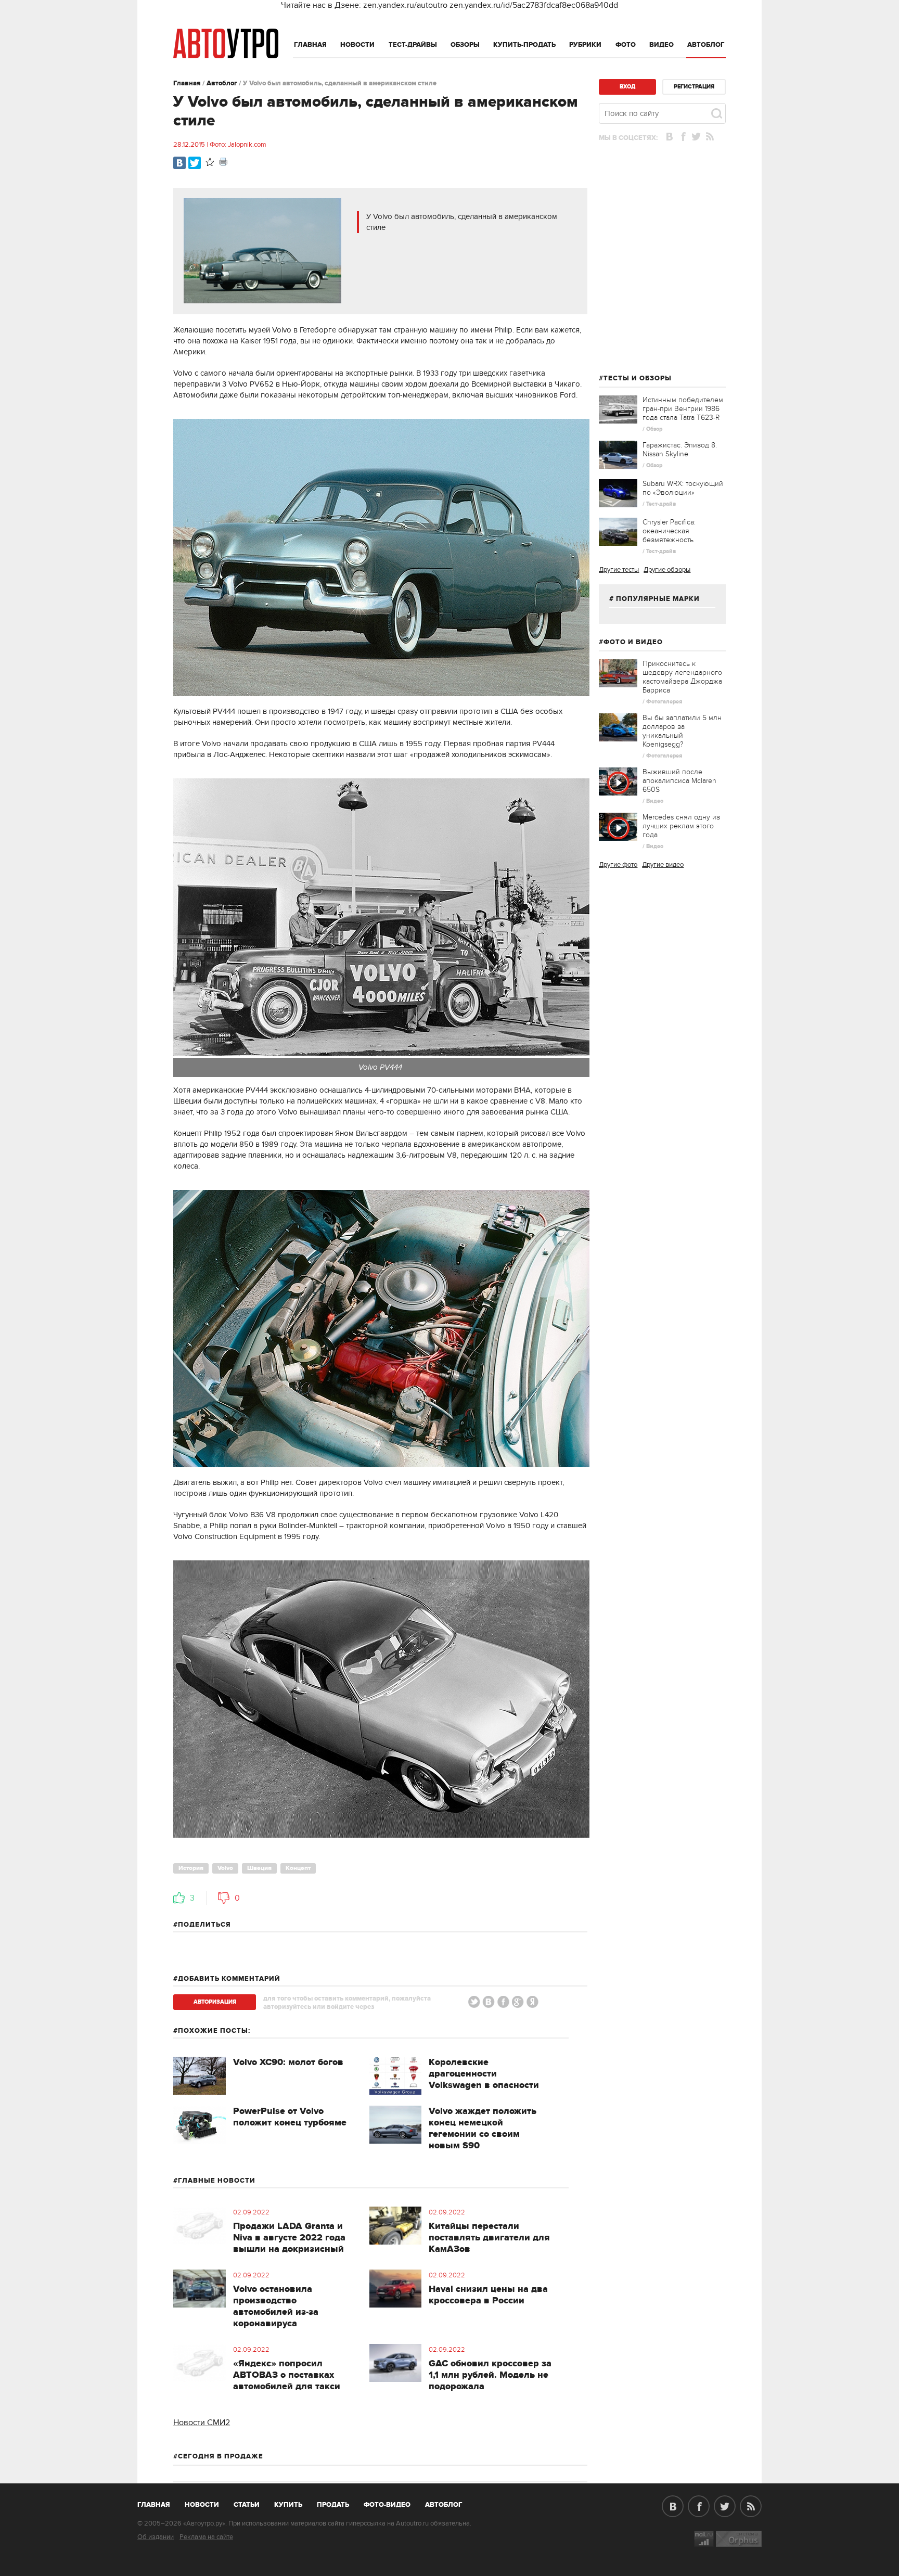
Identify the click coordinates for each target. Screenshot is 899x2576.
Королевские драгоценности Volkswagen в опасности (484, 2074)
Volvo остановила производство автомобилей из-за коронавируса (276, 2306)
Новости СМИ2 (202, 2423)
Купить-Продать (524, 45)
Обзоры (465, 45)
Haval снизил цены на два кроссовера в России (488, 2295)
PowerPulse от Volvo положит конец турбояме (290, 2117)
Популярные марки (658, 599)
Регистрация (694, 87)
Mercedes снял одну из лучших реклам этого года (681, 826)
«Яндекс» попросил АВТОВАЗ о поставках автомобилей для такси (287, 2375)
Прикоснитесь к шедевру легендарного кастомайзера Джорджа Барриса (682, 677)
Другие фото (618, 865)
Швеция (259, 1868)
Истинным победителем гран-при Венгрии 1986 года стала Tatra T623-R (683, 409)
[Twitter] (195, 163)
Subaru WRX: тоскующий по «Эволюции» (683, 488)
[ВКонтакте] (179, 163)
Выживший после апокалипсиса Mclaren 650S (679, 781)
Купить (288, 2505)
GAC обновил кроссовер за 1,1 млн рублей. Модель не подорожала (490, 2375)
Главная (310, 45)
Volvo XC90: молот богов (288, 2062)
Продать (333, 2505)
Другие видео (663, 865)
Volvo (225, 1868)
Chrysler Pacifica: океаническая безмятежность (669, 531)
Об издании (156, 2537)
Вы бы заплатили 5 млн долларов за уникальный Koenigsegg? (682, 731)
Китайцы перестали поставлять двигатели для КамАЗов (489, 2238)
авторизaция (215, 2002)
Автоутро (159, 2503)
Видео (662, 45)
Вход (627, 87)
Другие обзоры (667, 570)
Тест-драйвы (413, 45)
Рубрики (585, 45)
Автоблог (706, 45)
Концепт (298, 1868)
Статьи (247, 2505)
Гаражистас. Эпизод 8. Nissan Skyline (680, 450)
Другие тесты (619, 570)
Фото (626, 45)
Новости (357, 45)
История (191, 1868)
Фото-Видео (387, 2505)
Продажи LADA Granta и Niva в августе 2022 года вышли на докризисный (289, 2238)
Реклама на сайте (206, 2537)
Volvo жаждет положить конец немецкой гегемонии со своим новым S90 (483, 2129)
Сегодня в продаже (221, 2456)
